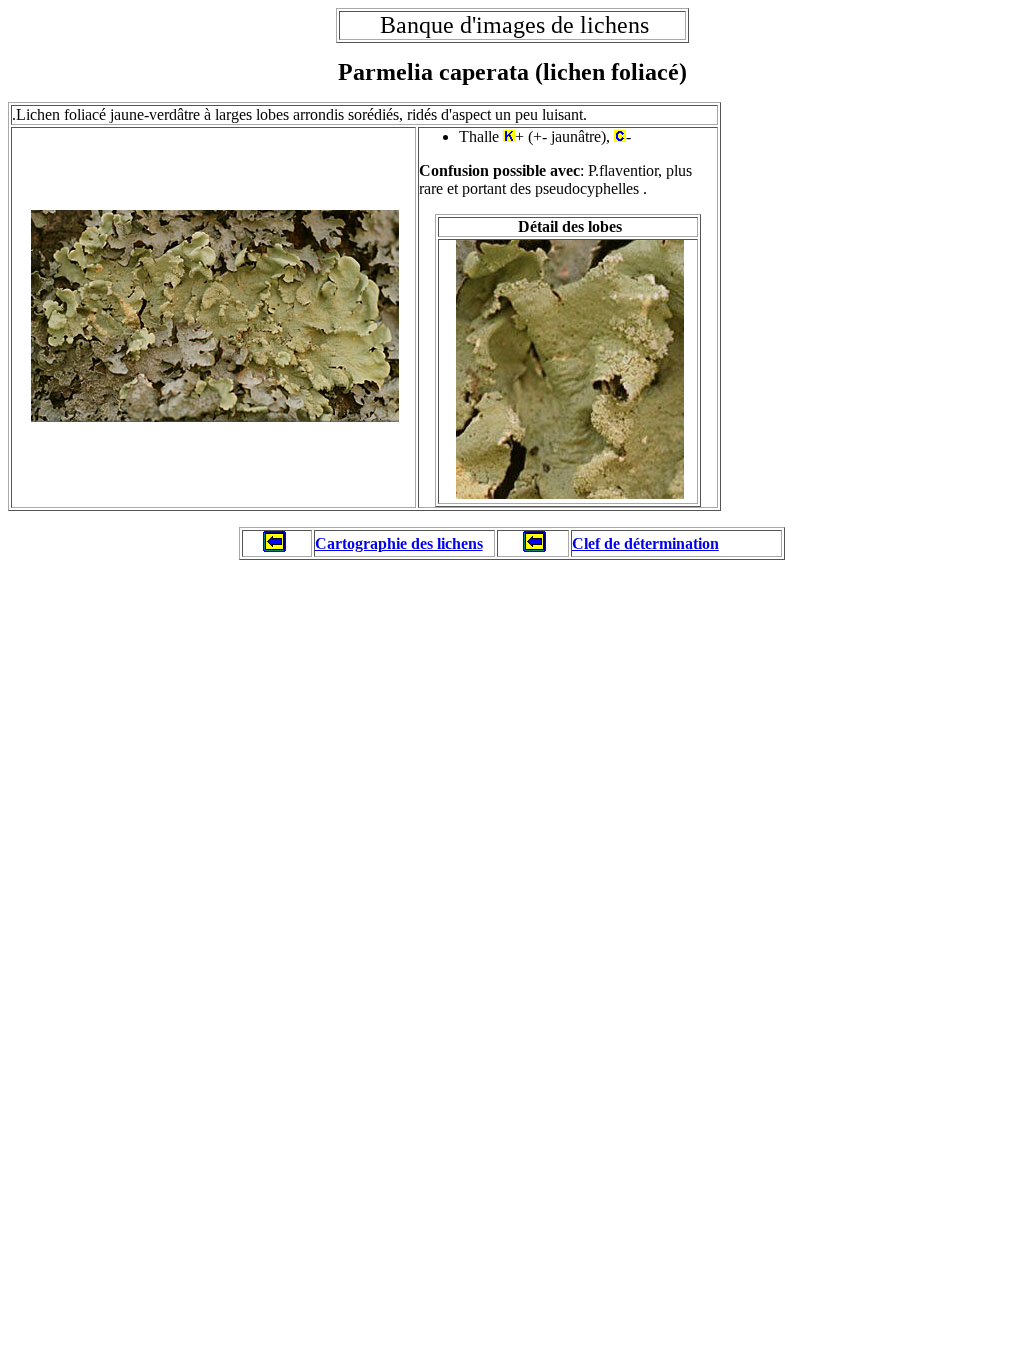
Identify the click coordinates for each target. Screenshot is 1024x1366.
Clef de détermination (645, 543)
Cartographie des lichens (399, 543)
